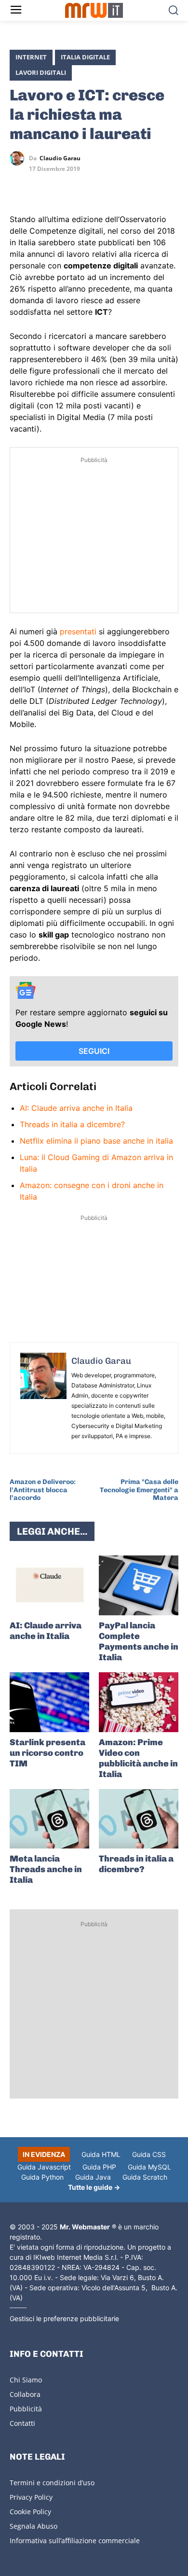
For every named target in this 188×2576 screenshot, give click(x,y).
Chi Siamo (26, 2380)
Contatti (22, 2423)
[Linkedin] (41, 186)
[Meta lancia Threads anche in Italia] (49, 1819)
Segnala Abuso (34, 2526)
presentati (78, 631)
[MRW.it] (94, 10)
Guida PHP (99, 2167)
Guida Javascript (44, 2167)
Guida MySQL (149, 2167)
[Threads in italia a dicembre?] (139, 1819)
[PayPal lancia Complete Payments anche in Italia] (139, 1585)
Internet (31, 57)
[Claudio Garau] (19, 158)
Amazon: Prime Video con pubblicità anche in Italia (138, 1758)
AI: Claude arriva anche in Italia (76, 1108)
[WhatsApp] (64, 186)
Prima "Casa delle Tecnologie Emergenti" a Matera (139, 1490)
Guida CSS (149, 2154)
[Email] (108, 186)
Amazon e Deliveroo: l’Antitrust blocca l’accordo (43, 1490)
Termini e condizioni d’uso (52, 2483)
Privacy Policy (31, 2497)
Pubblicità (26, 2409)
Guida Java (93, 2177)
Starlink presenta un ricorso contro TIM (47, 1753)
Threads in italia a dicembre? (72, 1124)
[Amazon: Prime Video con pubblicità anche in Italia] (139, 1702)
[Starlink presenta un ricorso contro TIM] (49, 1702)
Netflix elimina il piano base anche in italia (96, 1141)
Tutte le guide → (94, 2187)
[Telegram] (86, 186)
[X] (19, 186)
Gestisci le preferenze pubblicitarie (64, 2318)
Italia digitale (85, 57)
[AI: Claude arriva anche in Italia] (49, 1585)
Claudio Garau (60, 158)
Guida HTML (101, 2154)
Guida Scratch (145, 2177)
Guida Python (42, 2177)
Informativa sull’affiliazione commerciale (75, 2541)
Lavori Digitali (41, 72)
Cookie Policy (30, 2512)
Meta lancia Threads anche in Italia (46, 1869)
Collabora (25, 2394)
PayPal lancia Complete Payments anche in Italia (139, 1641)
